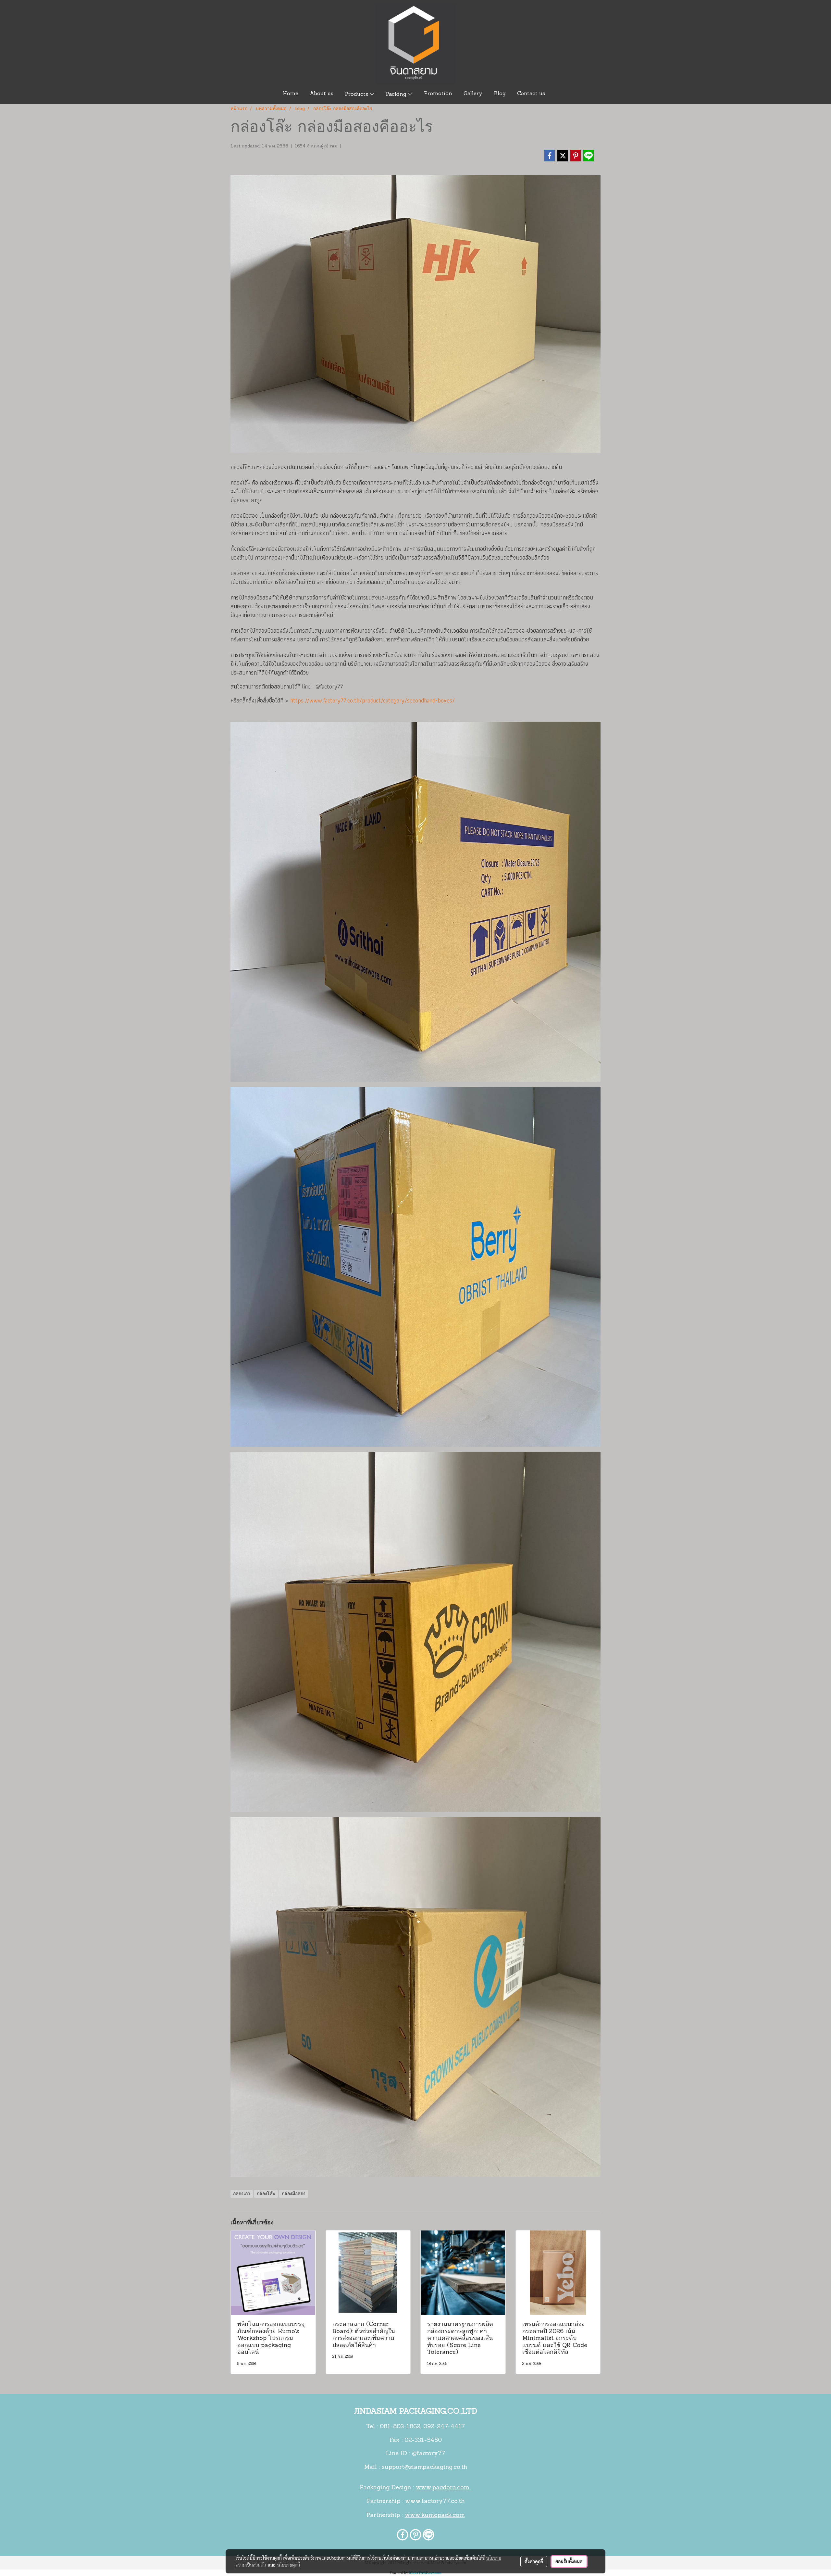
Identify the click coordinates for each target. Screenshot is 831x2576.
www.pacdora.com (444, 2488)
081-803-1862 (400, 2427)
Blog (500, 94)
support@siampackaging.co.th (424, 2468)
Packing (397, 95)
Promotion (438, 94)
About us (322, 94)
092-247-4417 (444, 2427)
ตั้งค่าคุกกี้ (534, 2561)
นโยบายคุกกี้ (289, 2565)
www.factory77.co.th (435, 2502)
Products (357, 95)
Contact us (531, 94)
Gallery (473, 94)
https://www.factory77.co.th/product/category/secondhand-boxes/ (372, 700)
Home (291, 94)
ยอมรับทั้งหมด (569, 2561)
